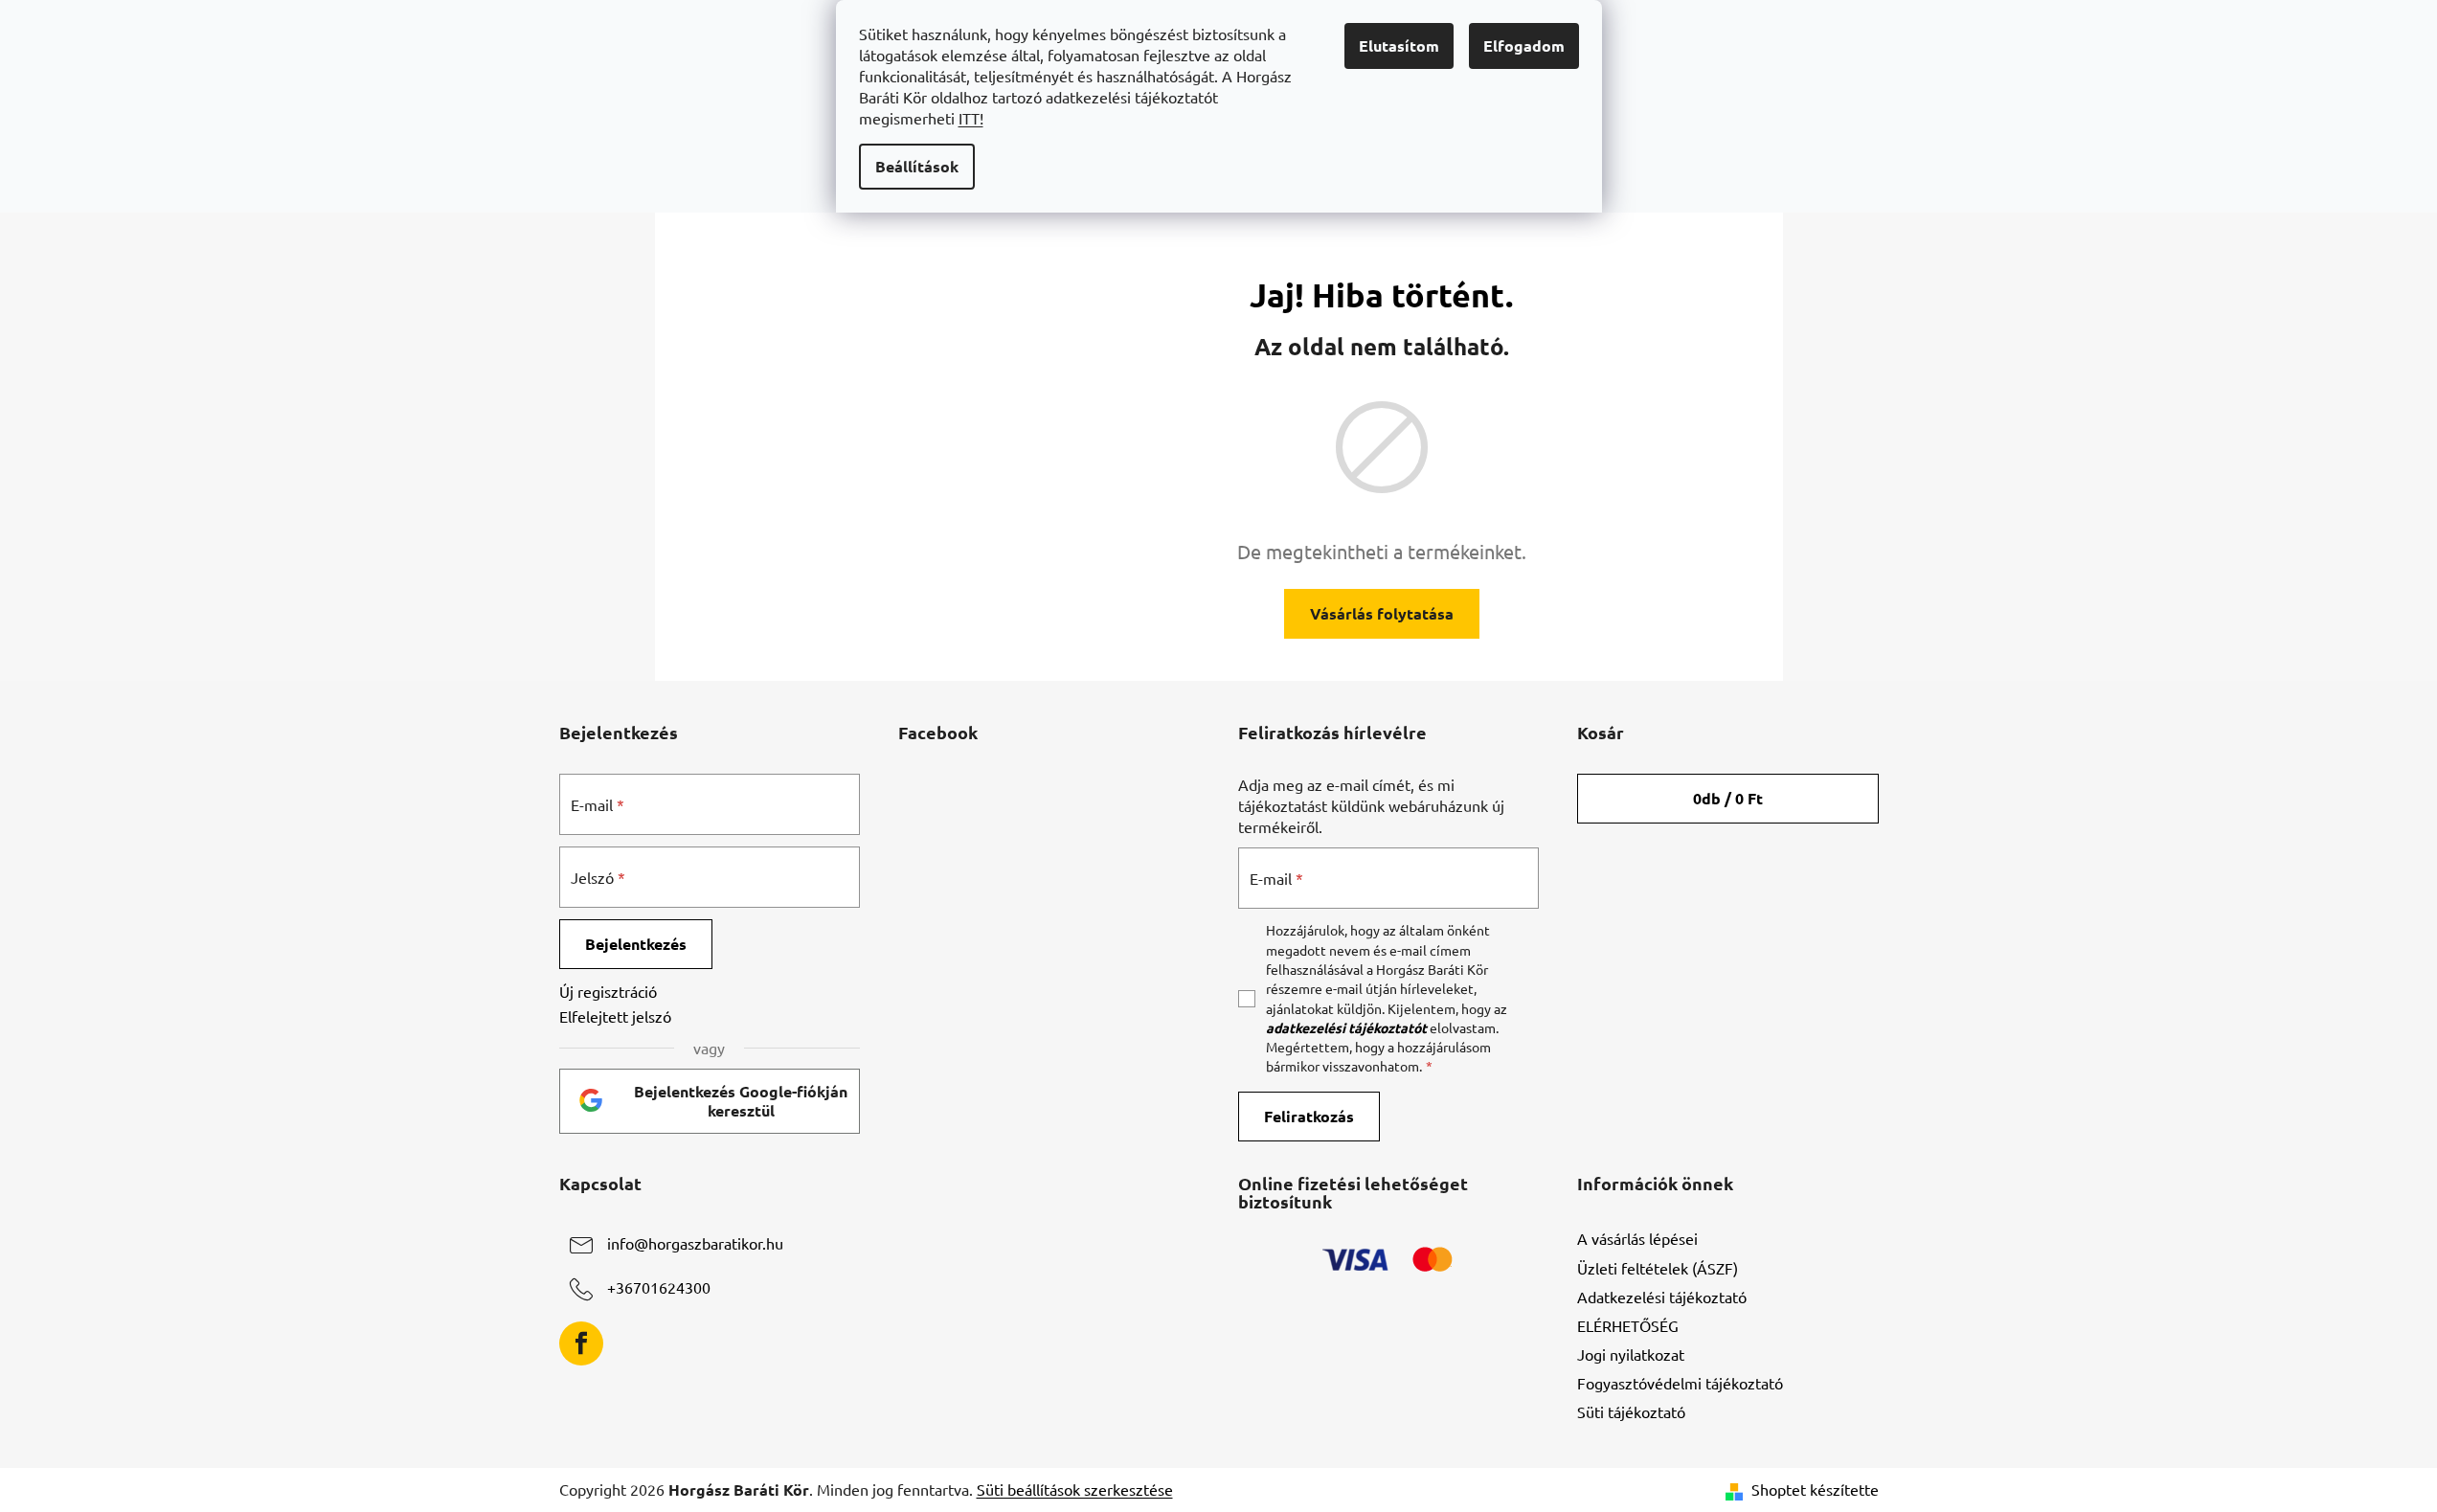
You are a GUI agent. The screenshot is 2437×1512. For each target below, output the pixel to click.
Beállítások (917, 166)
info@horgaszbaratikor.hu (695, 1244)
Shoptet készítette (1815, 1489)
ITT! (971, 118)
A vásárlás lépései (1637, 1238)
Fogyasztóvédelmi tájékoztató (1680, 1383)
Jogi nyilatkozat (1631, 1354)
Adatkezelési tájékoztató (1662, 1297)
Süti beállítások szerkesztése (1075, 1489)
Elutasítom (1399, 45)
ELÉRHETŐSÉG (1628, 1325)
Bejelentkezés (636, 944)
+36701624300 (659, 1288)
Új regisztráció (608, 991)
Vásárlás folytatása (1382, 613)
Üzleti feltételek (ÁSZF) (1658, 1268)
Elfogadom (1524, 45)
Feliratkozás (1309, 1116)
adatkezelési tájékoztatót (1346, 1027)
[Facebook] (581, 1343)
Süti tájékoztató (1631, 1411)
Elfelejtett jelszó (615, 1016)
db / (1728, 798)
